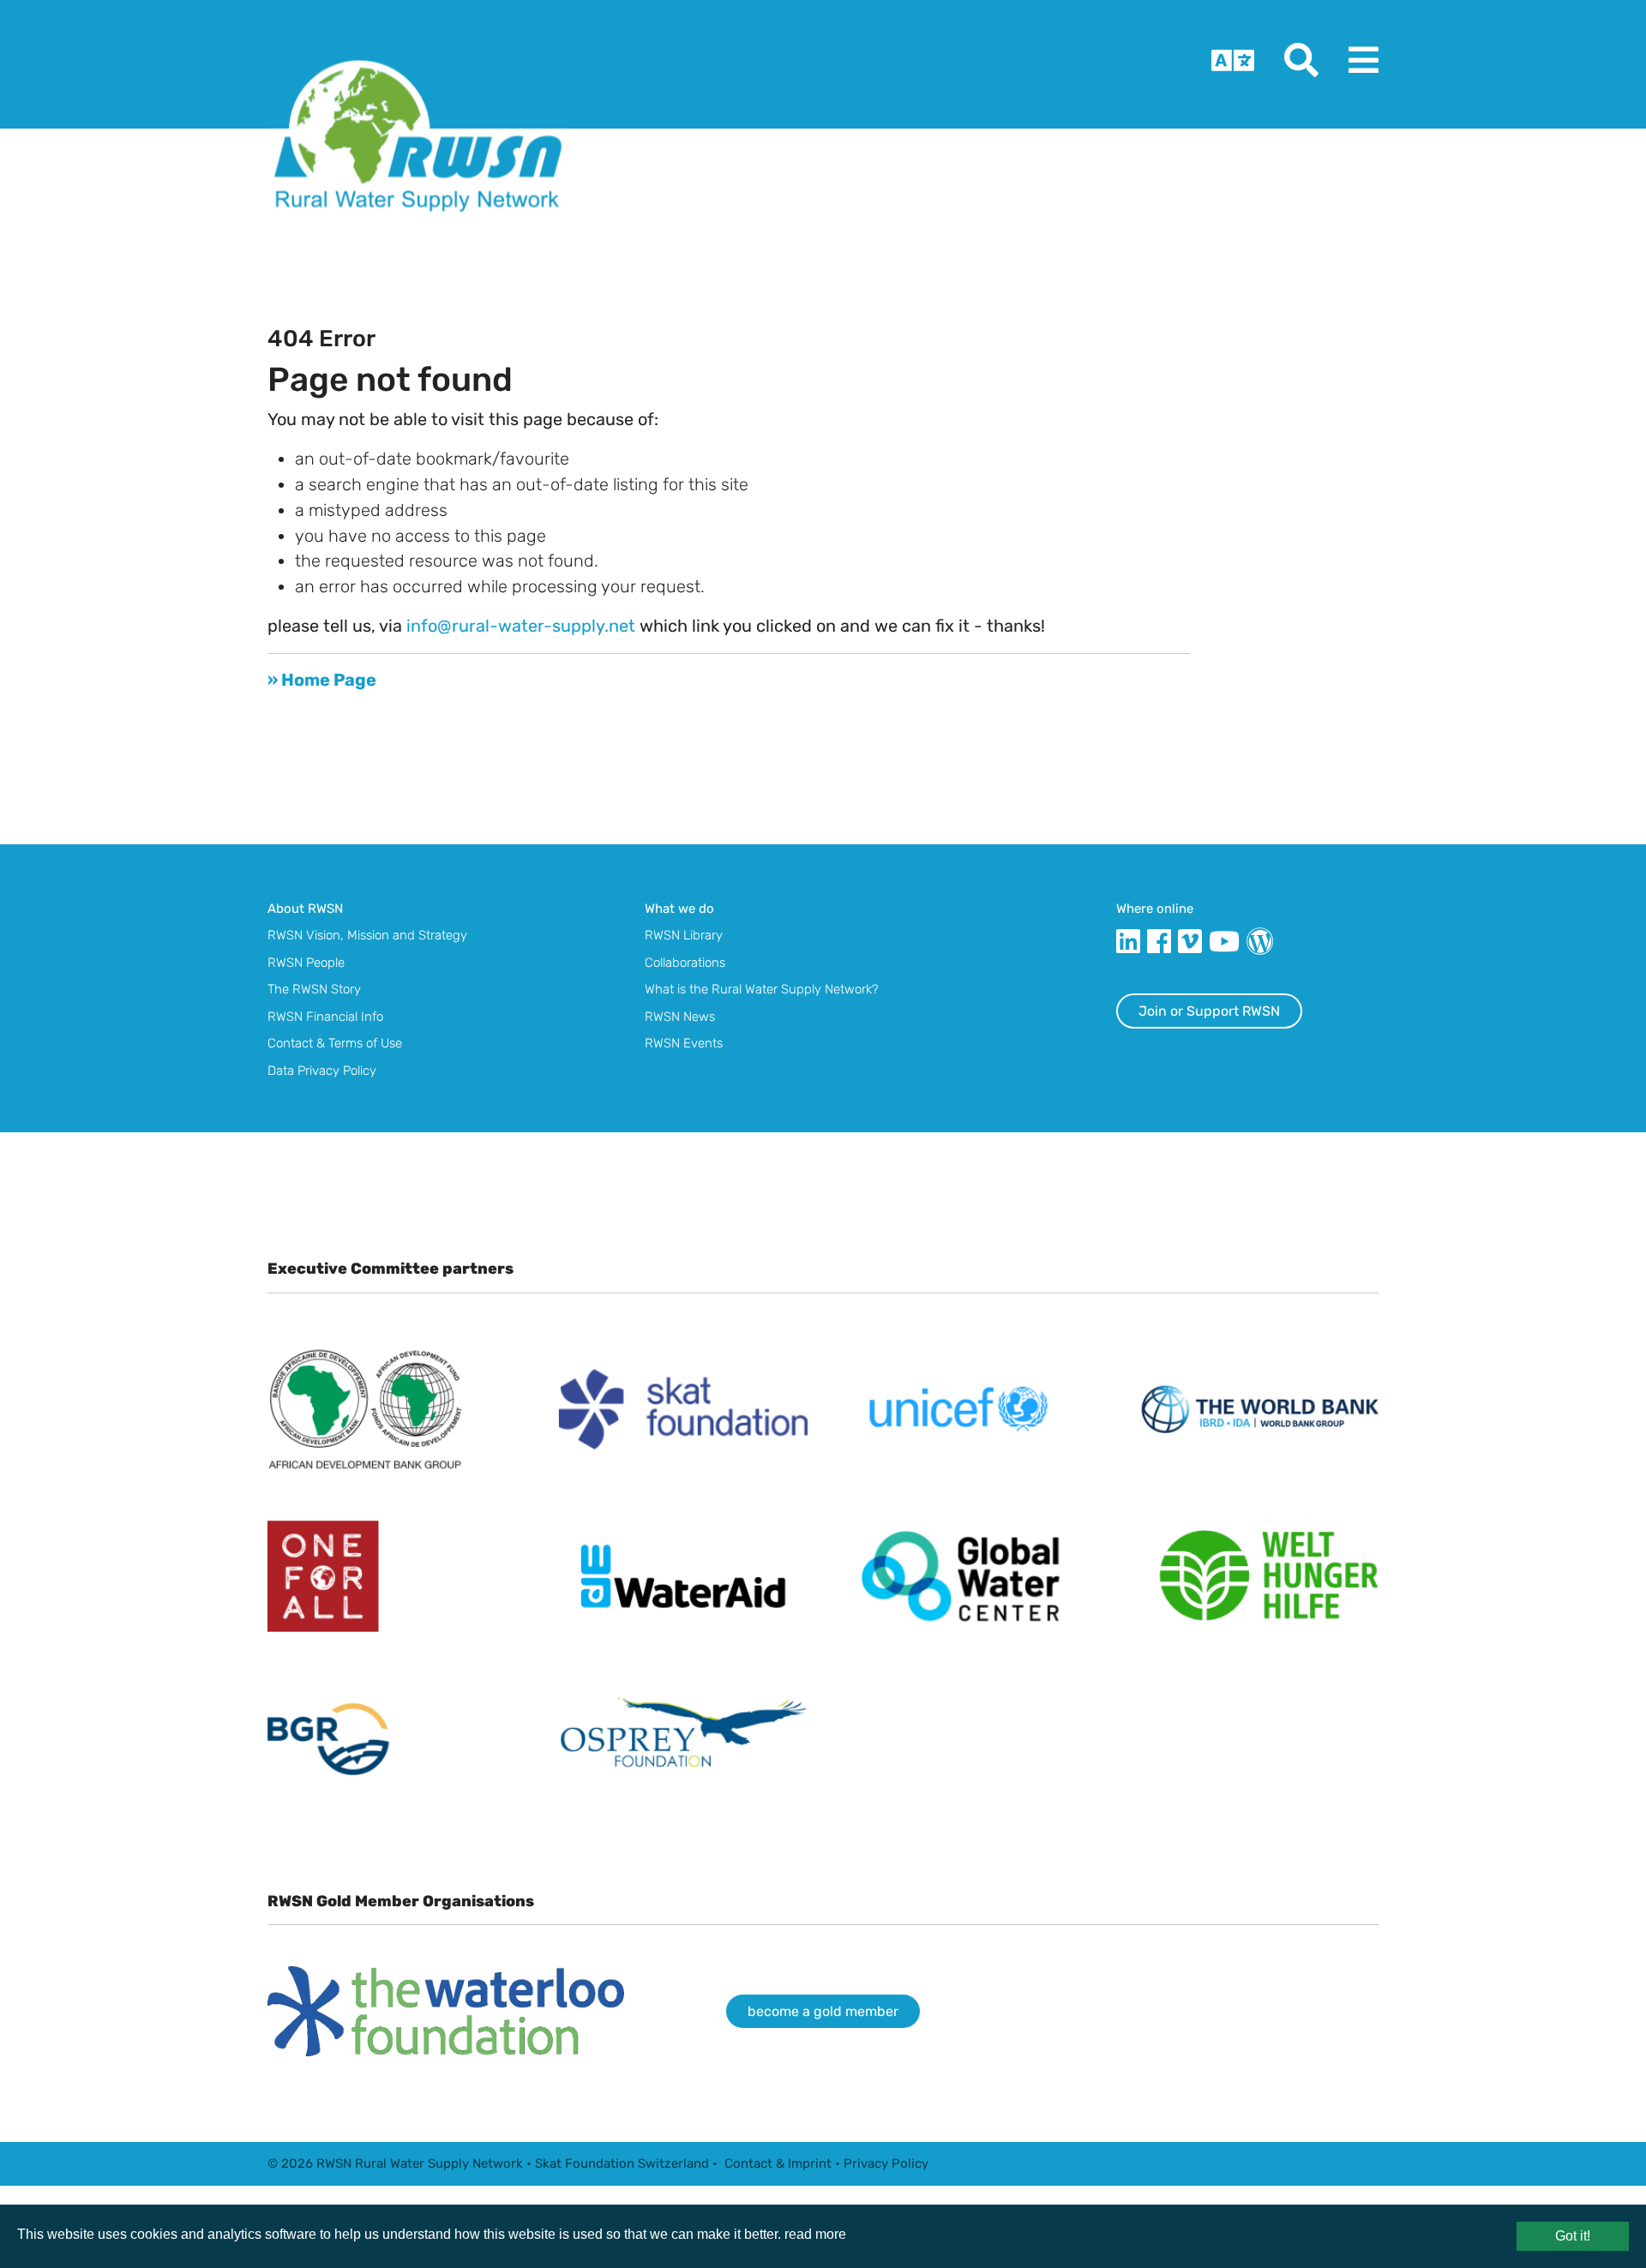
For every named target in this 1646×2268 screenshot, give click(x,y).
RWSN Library (684, 935)
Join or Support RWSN (1209, 1011)
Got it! (1573, 2236)
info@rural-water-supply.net (521, 626)
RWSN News (680, 1017)
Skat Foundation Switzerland (622, 2163)
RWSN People (306, 963)
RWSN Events (684, 1043)
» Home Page (322, 680)
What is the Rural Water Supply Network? (762, 989)
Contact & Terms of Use (335, 1043)
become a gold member (823, 2011)
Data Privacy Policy (322, 1071)
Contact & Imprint (778, 2163)
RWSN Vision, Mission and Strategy (367, 935)
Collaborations (685, 963)
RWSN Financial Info (325, 1017)
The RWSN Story (314, 989)
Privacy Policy (886, 2163)
